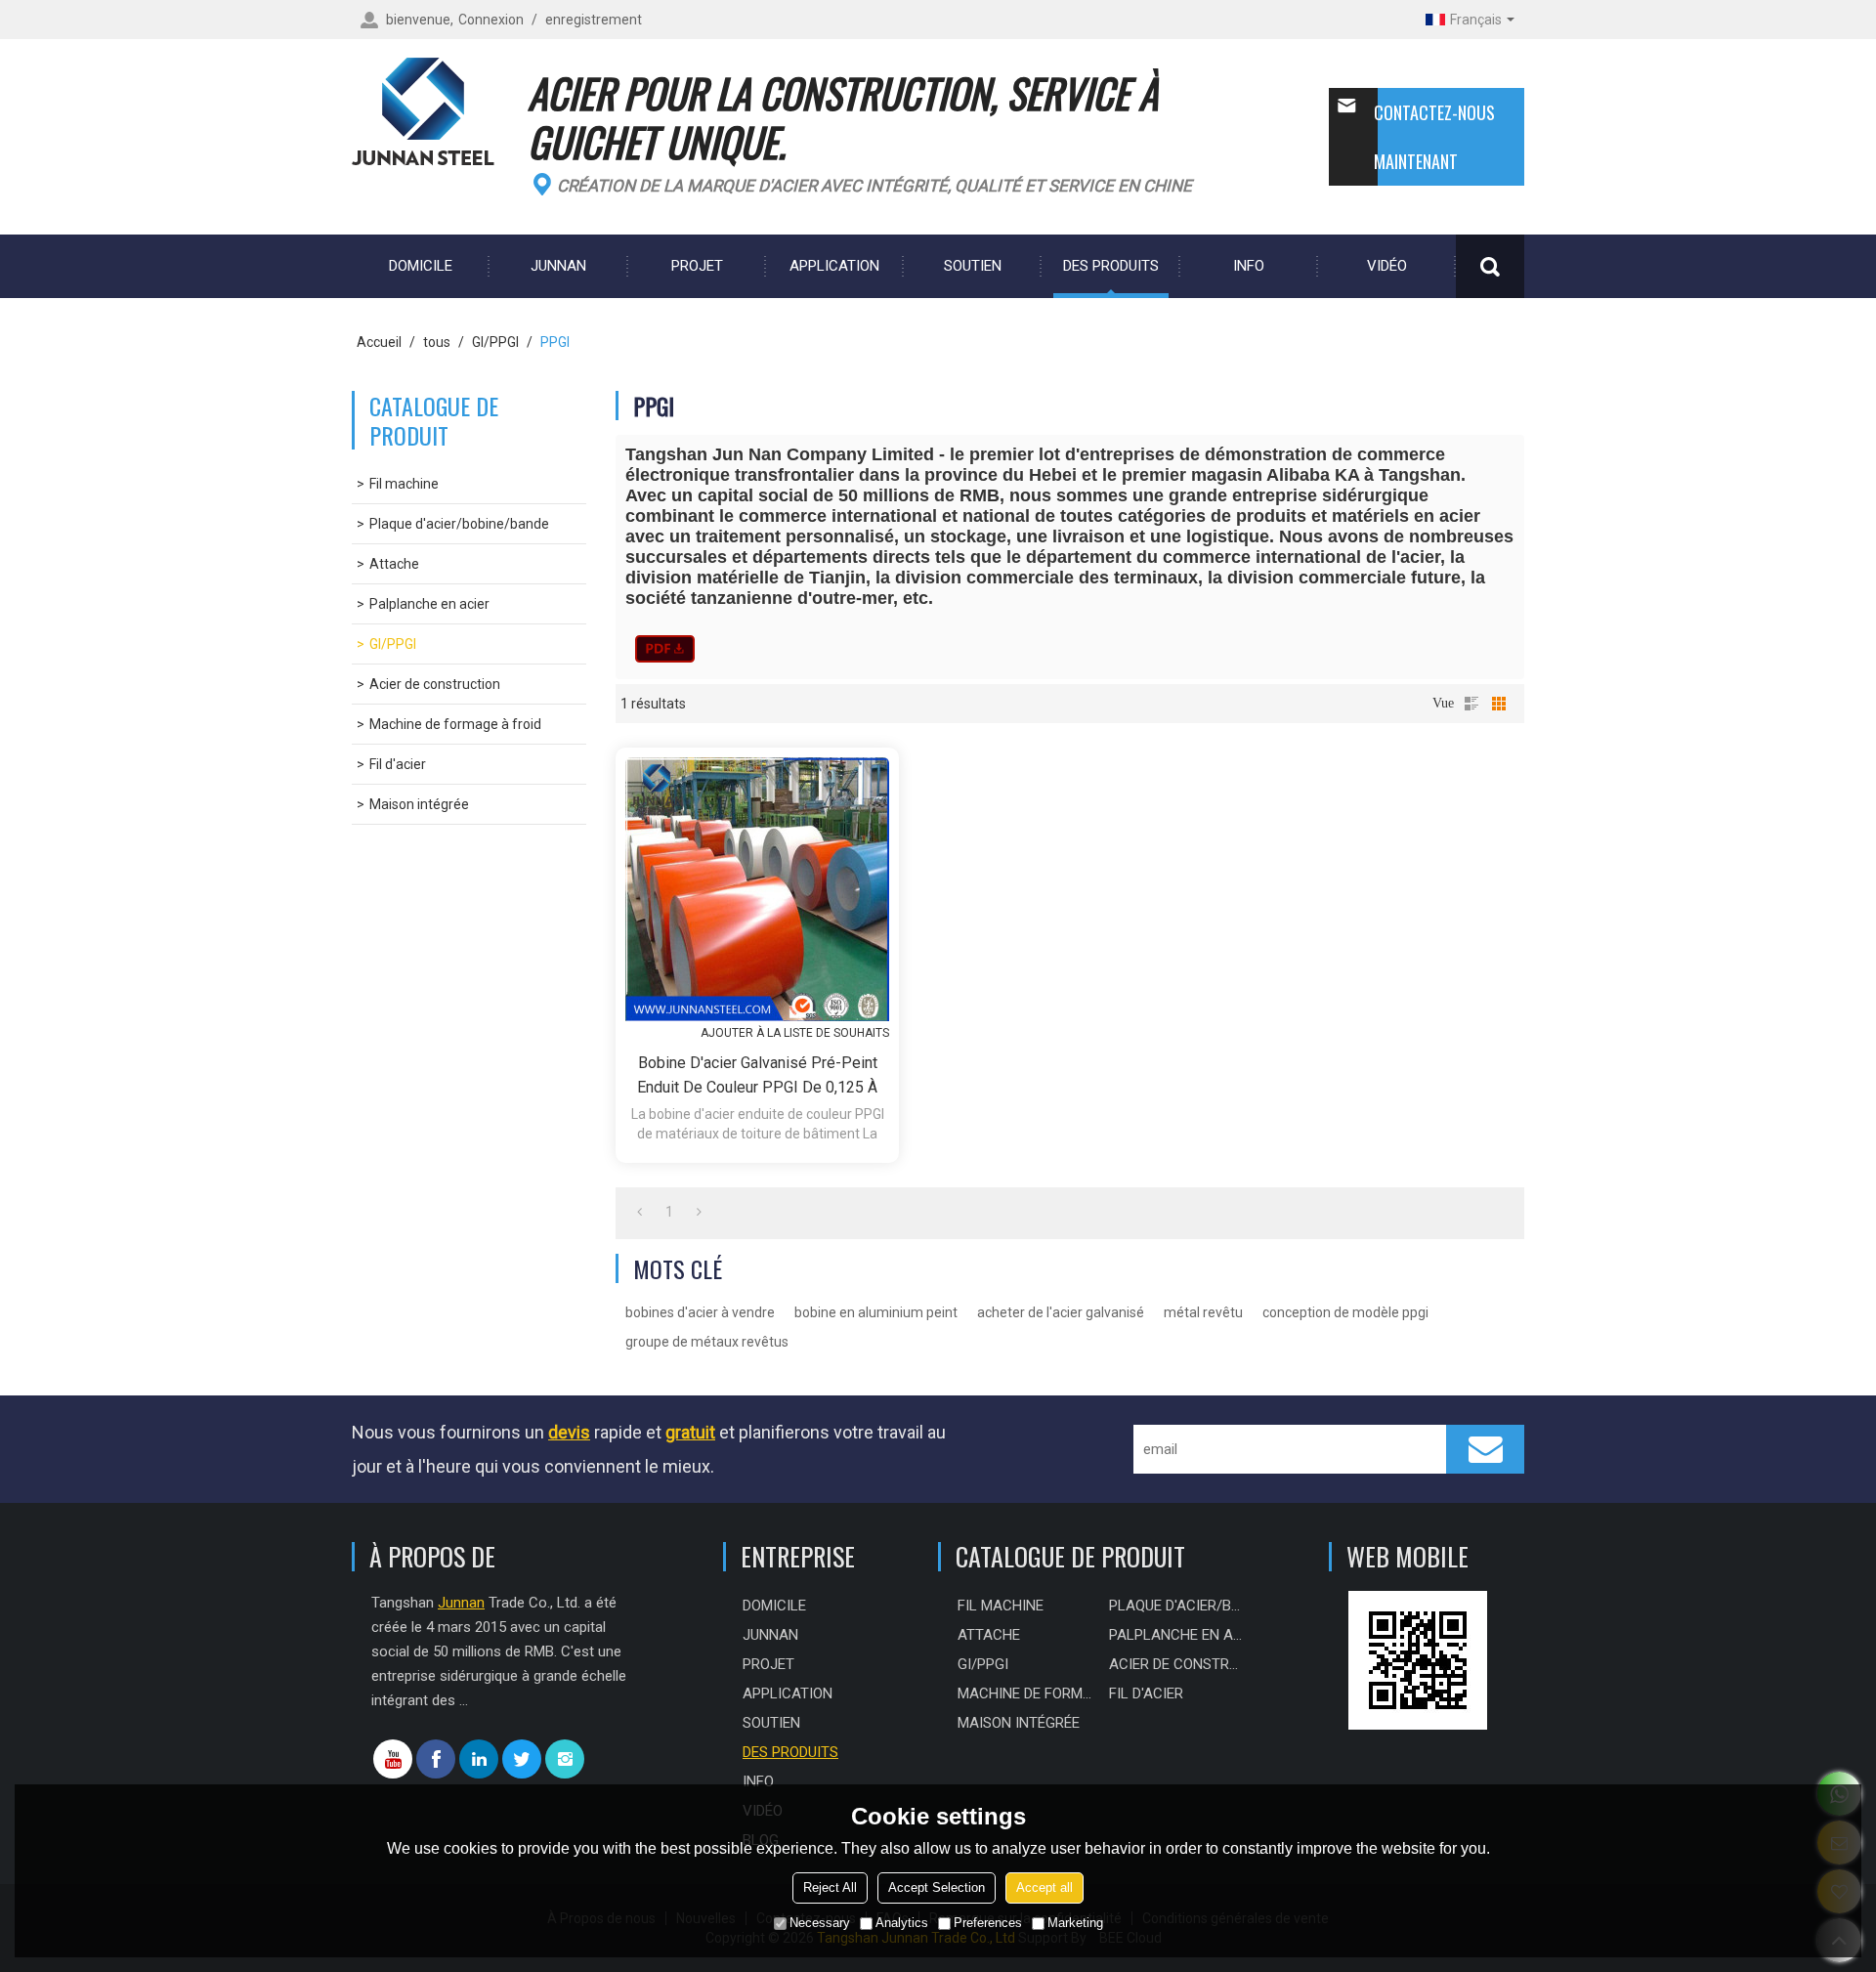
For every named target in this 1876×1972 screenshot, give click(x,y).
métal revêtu (1203, 1312)
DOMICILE (421, 266)
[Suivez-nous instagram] (565, 1759)
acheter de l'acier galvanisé (1061, 1312)
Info (1249, 266)
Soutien (973, 266)
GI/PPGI (495, 342)
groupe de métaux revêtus (707, 1342)
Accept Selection (937, 1887)
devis (569, 1432)
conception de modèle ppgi (1345, 1312)
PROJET (697, 266)
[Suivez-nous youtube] (393, 1759)
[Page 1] (640, 1212)
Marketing (1075, 1923)
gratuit (690, 1432)
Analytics (902, 1923)
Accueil (379, 342)
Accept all (1045, 1887)
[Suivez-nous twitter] (522, 1759)
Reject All (830, 1887)
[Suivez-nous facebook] (436, 1759)
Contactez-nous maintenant (1434, 137)
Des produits (1111, 266)
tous (437, 342)
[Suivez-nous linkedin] (479, 1759)
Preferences (988, 1923)
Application (834, 266)
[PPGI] (665, 649)
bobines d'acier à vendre (700, 1312)
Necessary (820, 1923)
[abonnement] (1485, 1449)
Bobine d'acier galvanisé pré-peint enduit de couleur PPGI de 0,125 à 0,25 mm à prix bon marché (757, 1076)
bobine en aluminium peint (876, 1312)
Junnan (558, 266)
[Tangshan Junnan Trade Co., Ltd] (430, 112)
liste (1471, 704)
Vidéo (1387, 266)
